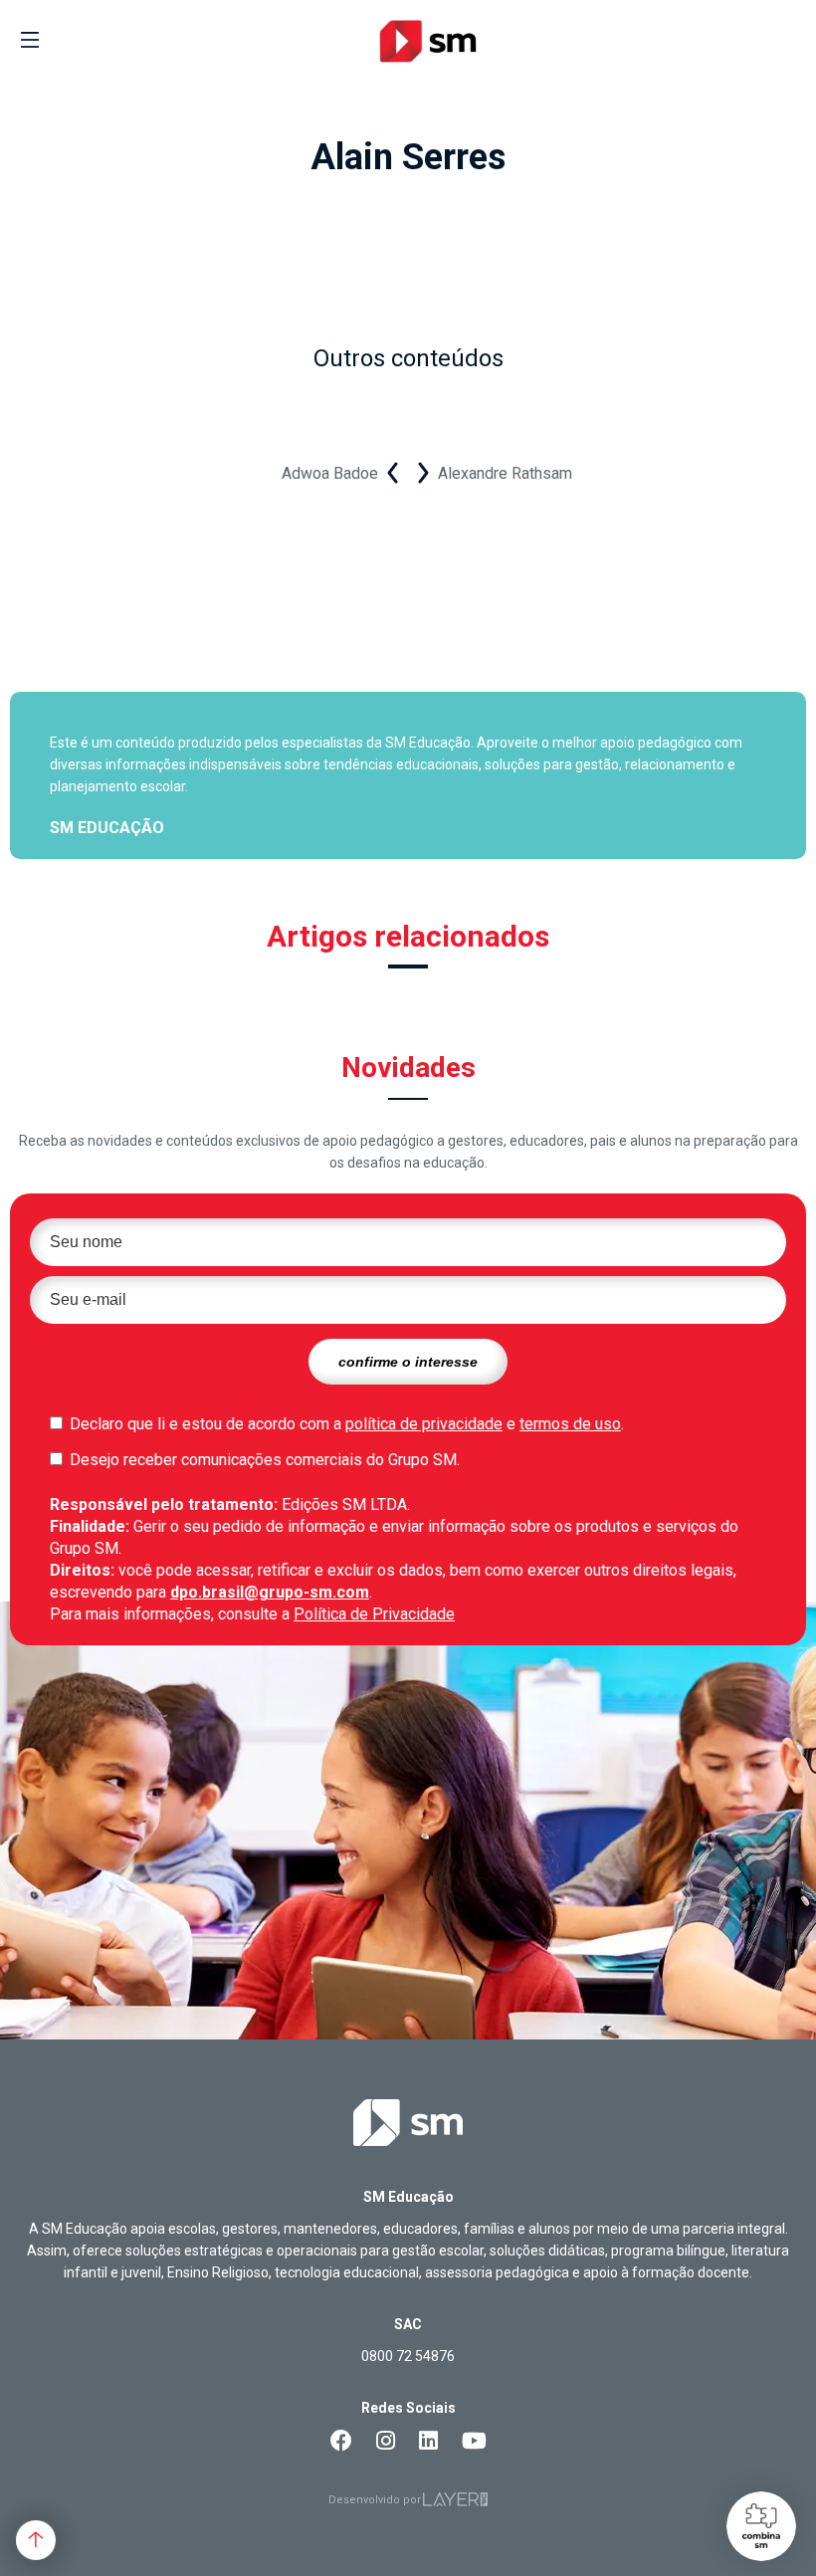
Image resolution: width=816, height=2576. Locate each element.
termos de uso (570, 1424)
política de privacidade (424, 1424)
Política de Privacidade (374, 1614)
